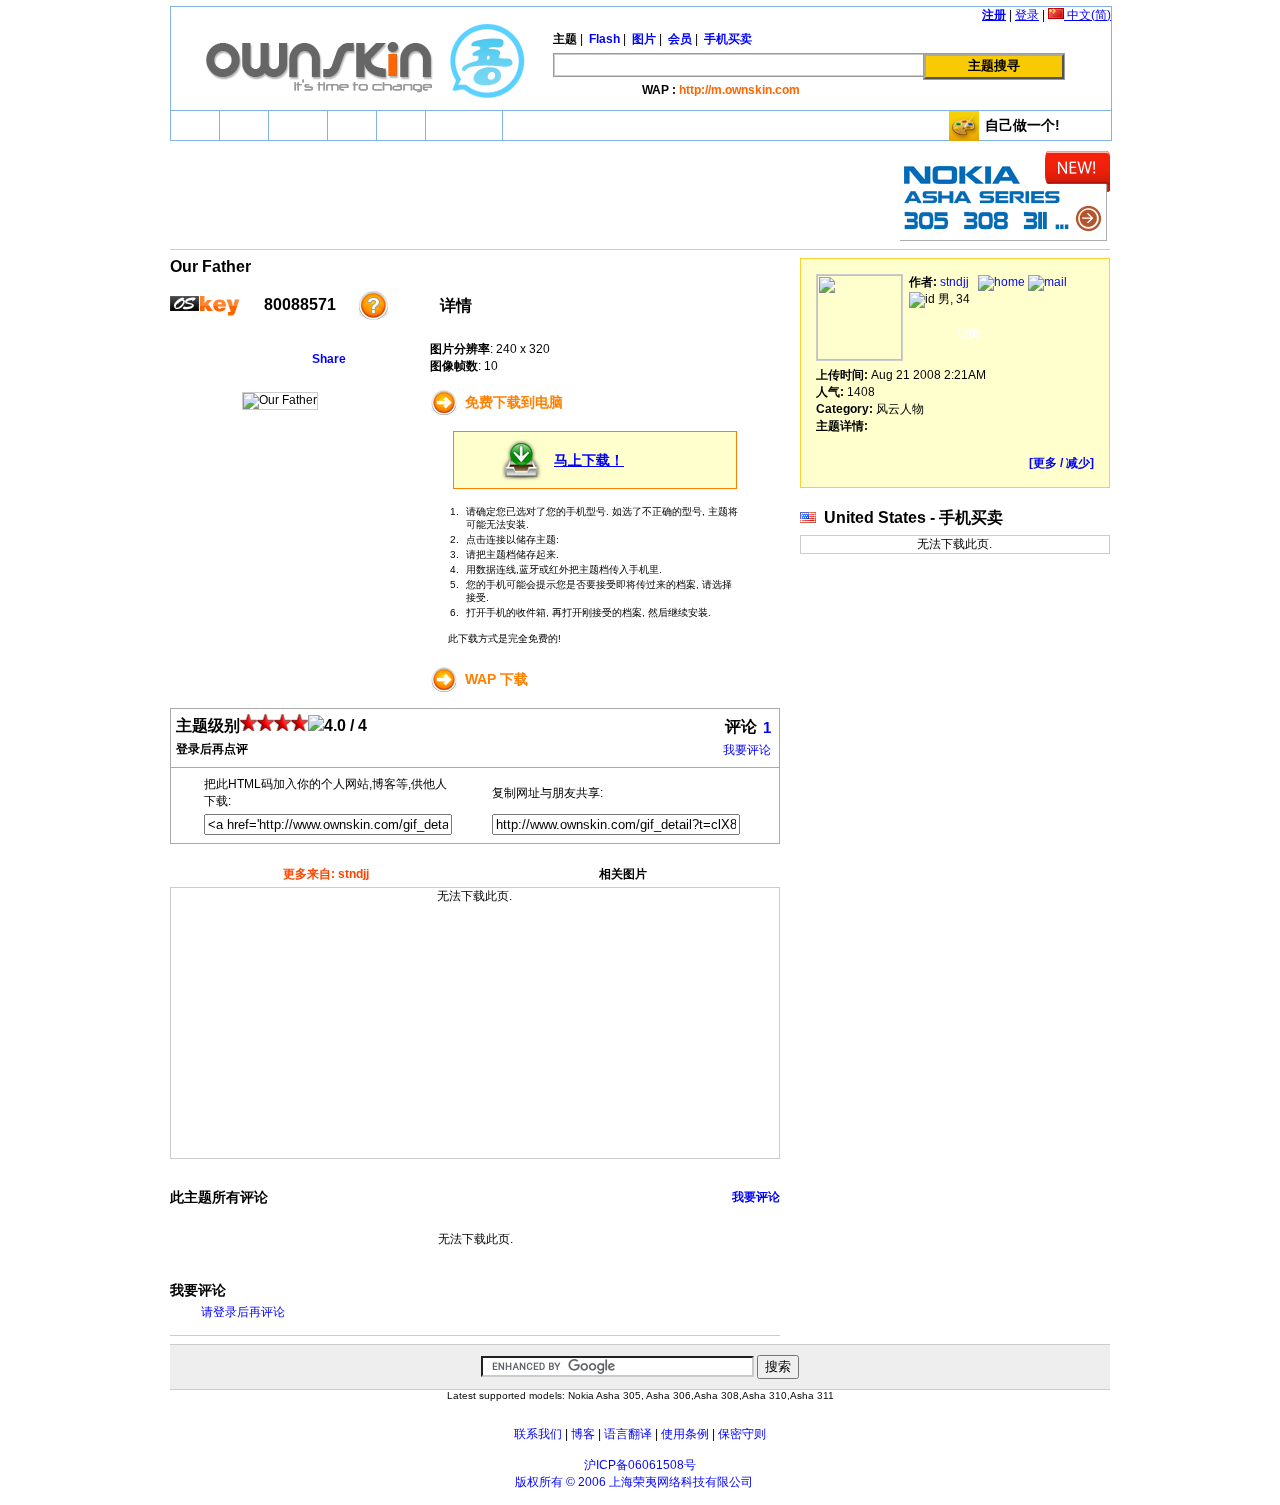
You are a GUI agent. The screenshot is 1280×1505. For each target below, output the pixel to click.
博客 (583, 1434)
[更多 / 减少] (1061, 463)
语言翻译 (628, 1434)
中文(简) (1087, 15)
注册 (994, 15)
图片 (352, 125)
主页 (195, 125)
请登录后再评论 (243, 1312)
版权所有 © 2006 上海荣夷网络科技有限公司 (634, 1482)
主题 (244, 125)
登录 (1027, 15)
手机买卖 (464, 125)
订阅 (969, 334)
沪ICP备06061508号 (640, 1465)
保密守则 (742, 1434)
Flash (298, 125)
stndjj (954, 282)
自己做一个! (1022, 125)
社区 (401, 125)
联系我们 (538, 1434)
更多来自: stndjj (326, 874)
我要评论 (747, 750)
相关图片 (623, 874)
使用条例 (685, 1434)
